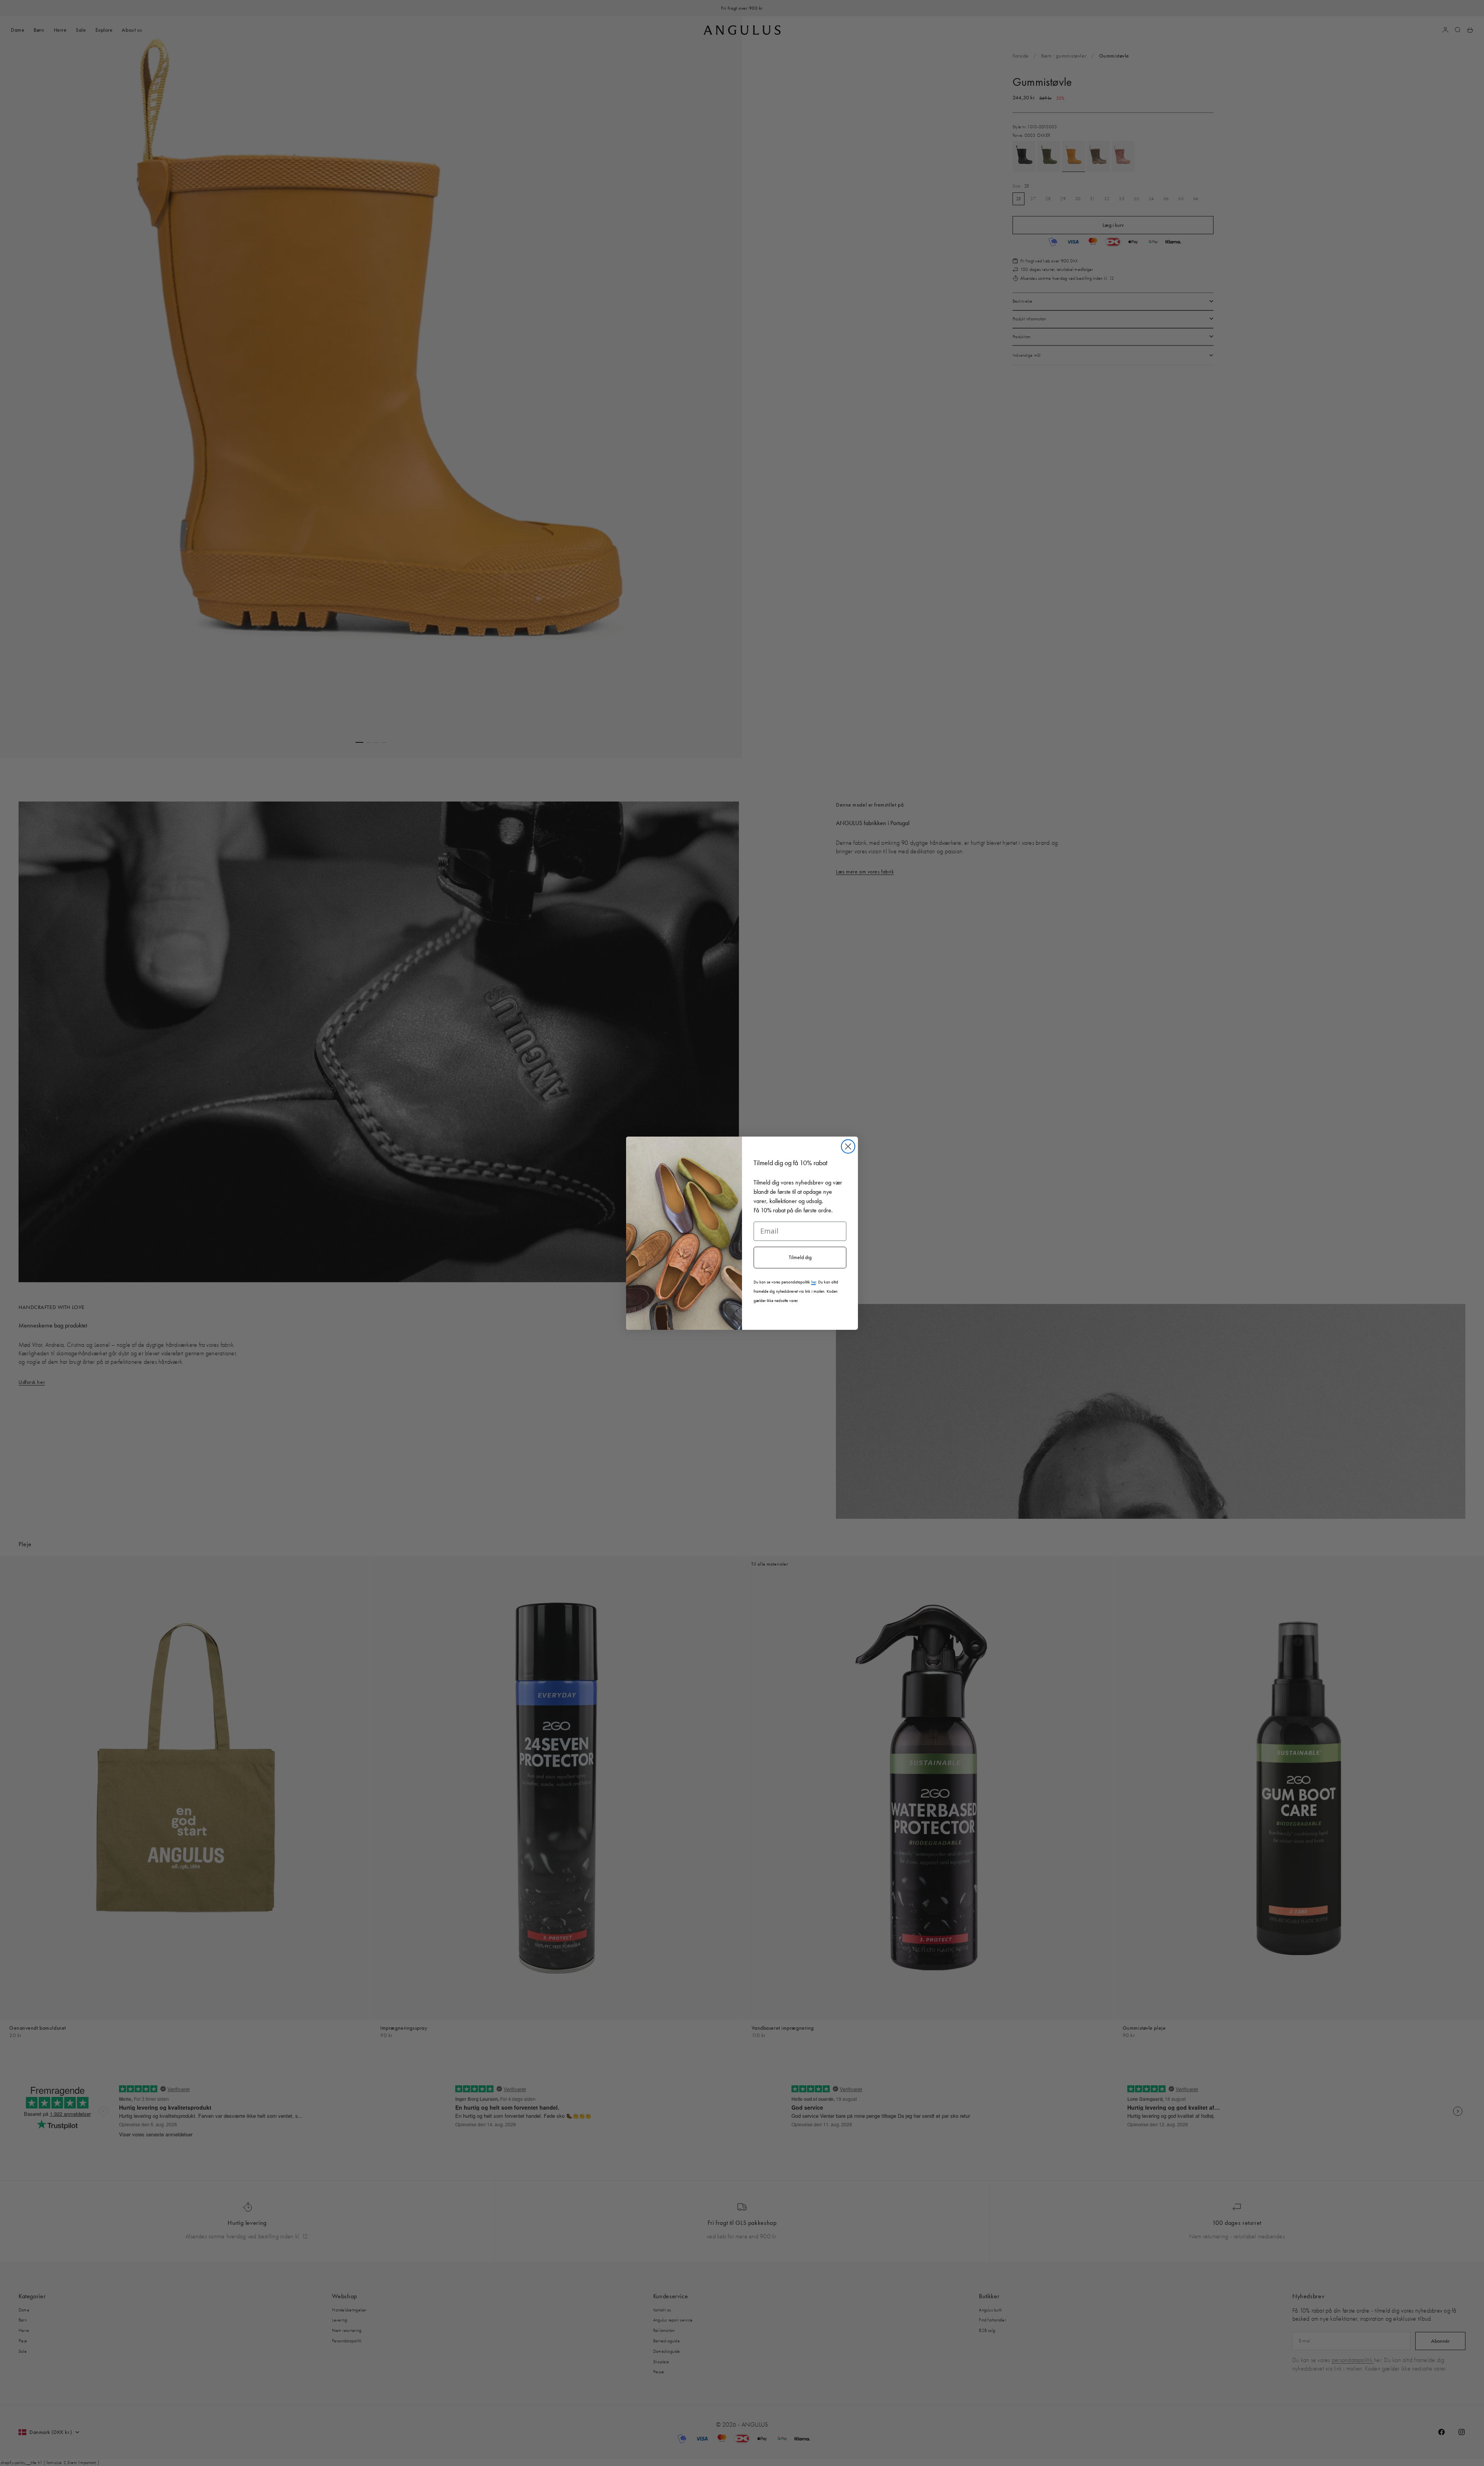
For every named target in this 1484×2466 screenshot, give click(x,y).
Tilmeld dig (800, 1257)
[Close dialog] (848, 1146)
